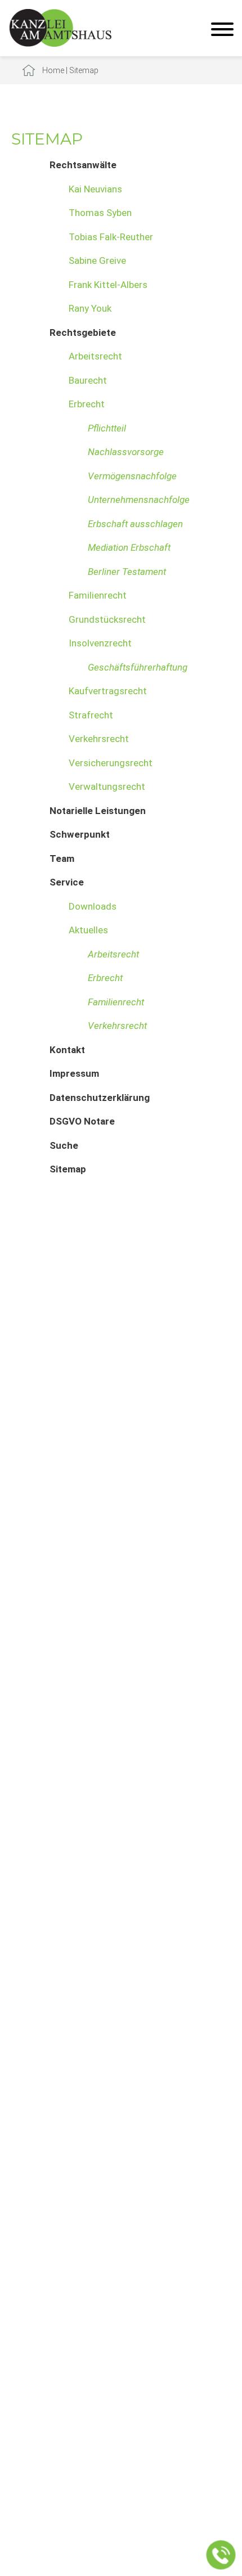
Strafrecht (91, 715)
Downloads (93, 906)
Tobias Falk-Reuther (111, 237)
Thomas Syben (100, 213)
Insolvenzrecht (100, 643)
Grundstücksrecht (107, 619)
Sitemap (84, 70)
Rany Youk (90, 308)
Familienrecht (98, 595)
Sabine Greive (97, 260)
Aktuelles (88, 930)
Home (53, 70)
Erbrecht (87, 404)
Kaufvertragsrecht (108, 691)
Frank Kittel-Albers (108, 285)
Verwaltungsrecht (107, 786)
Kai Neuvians (95, 189)
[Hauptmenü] (222, 31)
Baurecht (88, 380)
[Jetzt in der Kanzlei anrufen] (221, 2555)
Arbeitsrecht (95, 356)
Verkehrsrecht (99, 739)
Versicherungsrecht (111, 763)
